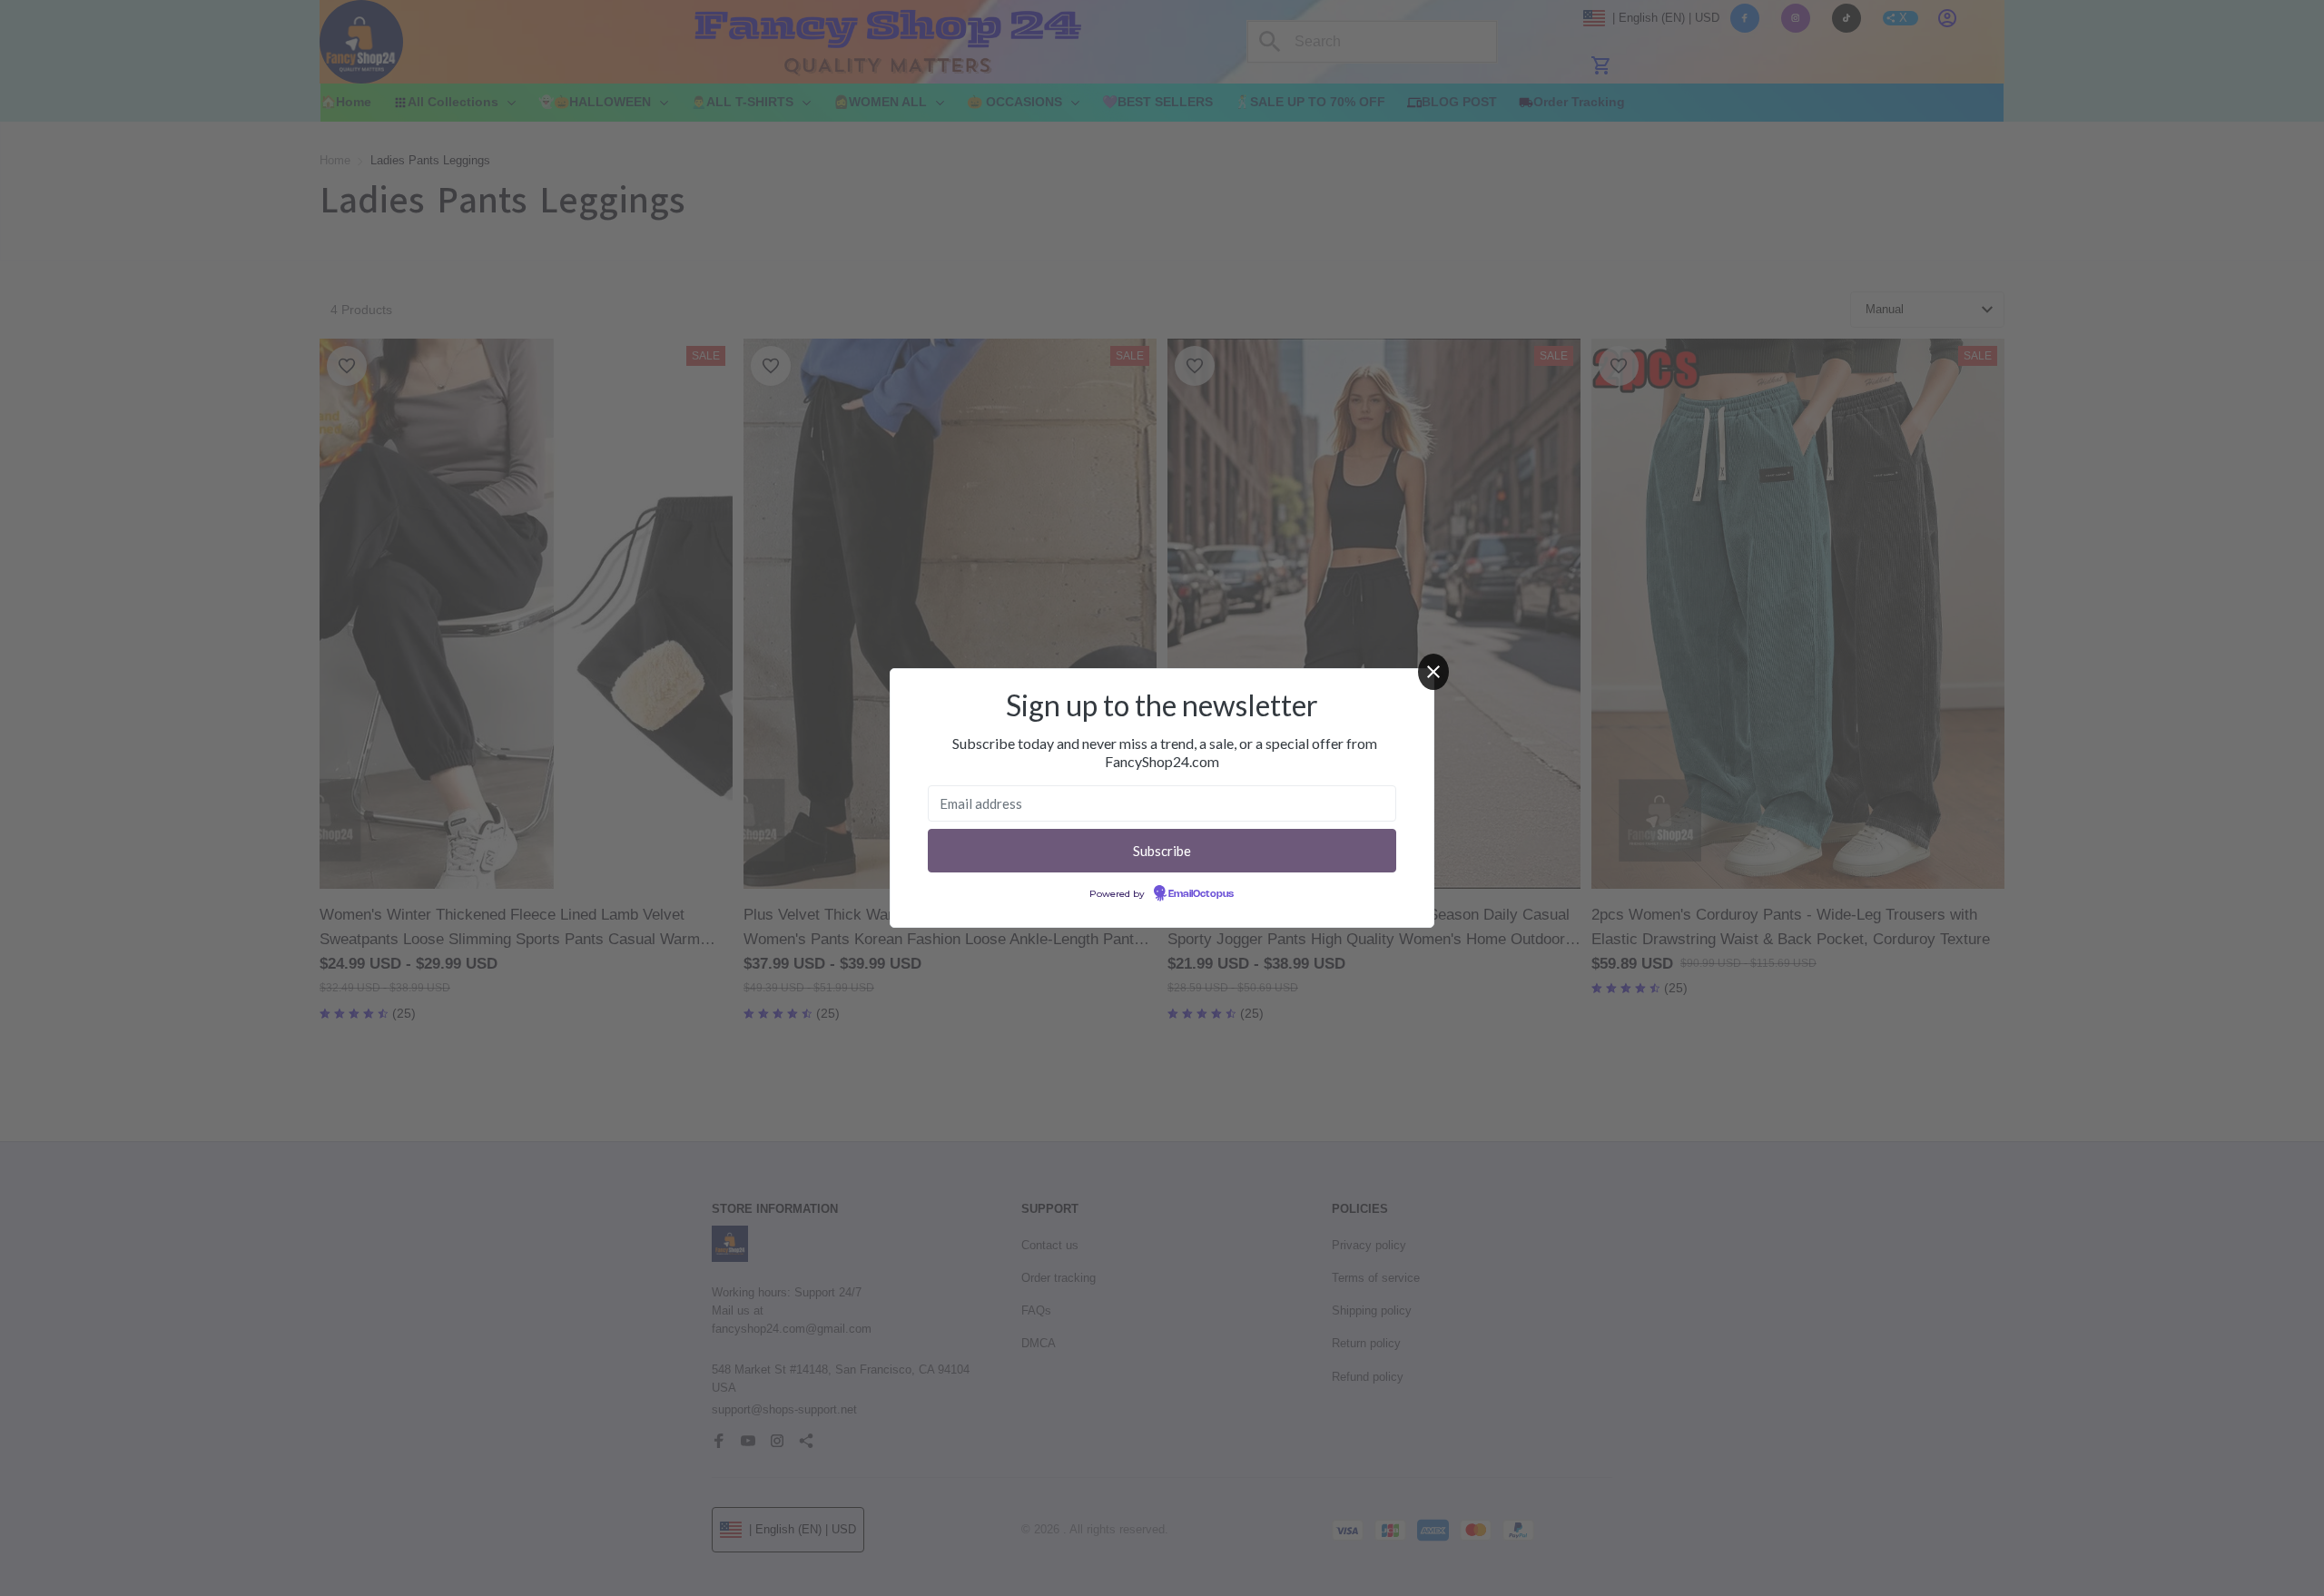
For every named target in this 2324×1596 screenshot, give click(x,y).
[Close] (1433, 672)
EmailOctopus (1201, 894)
